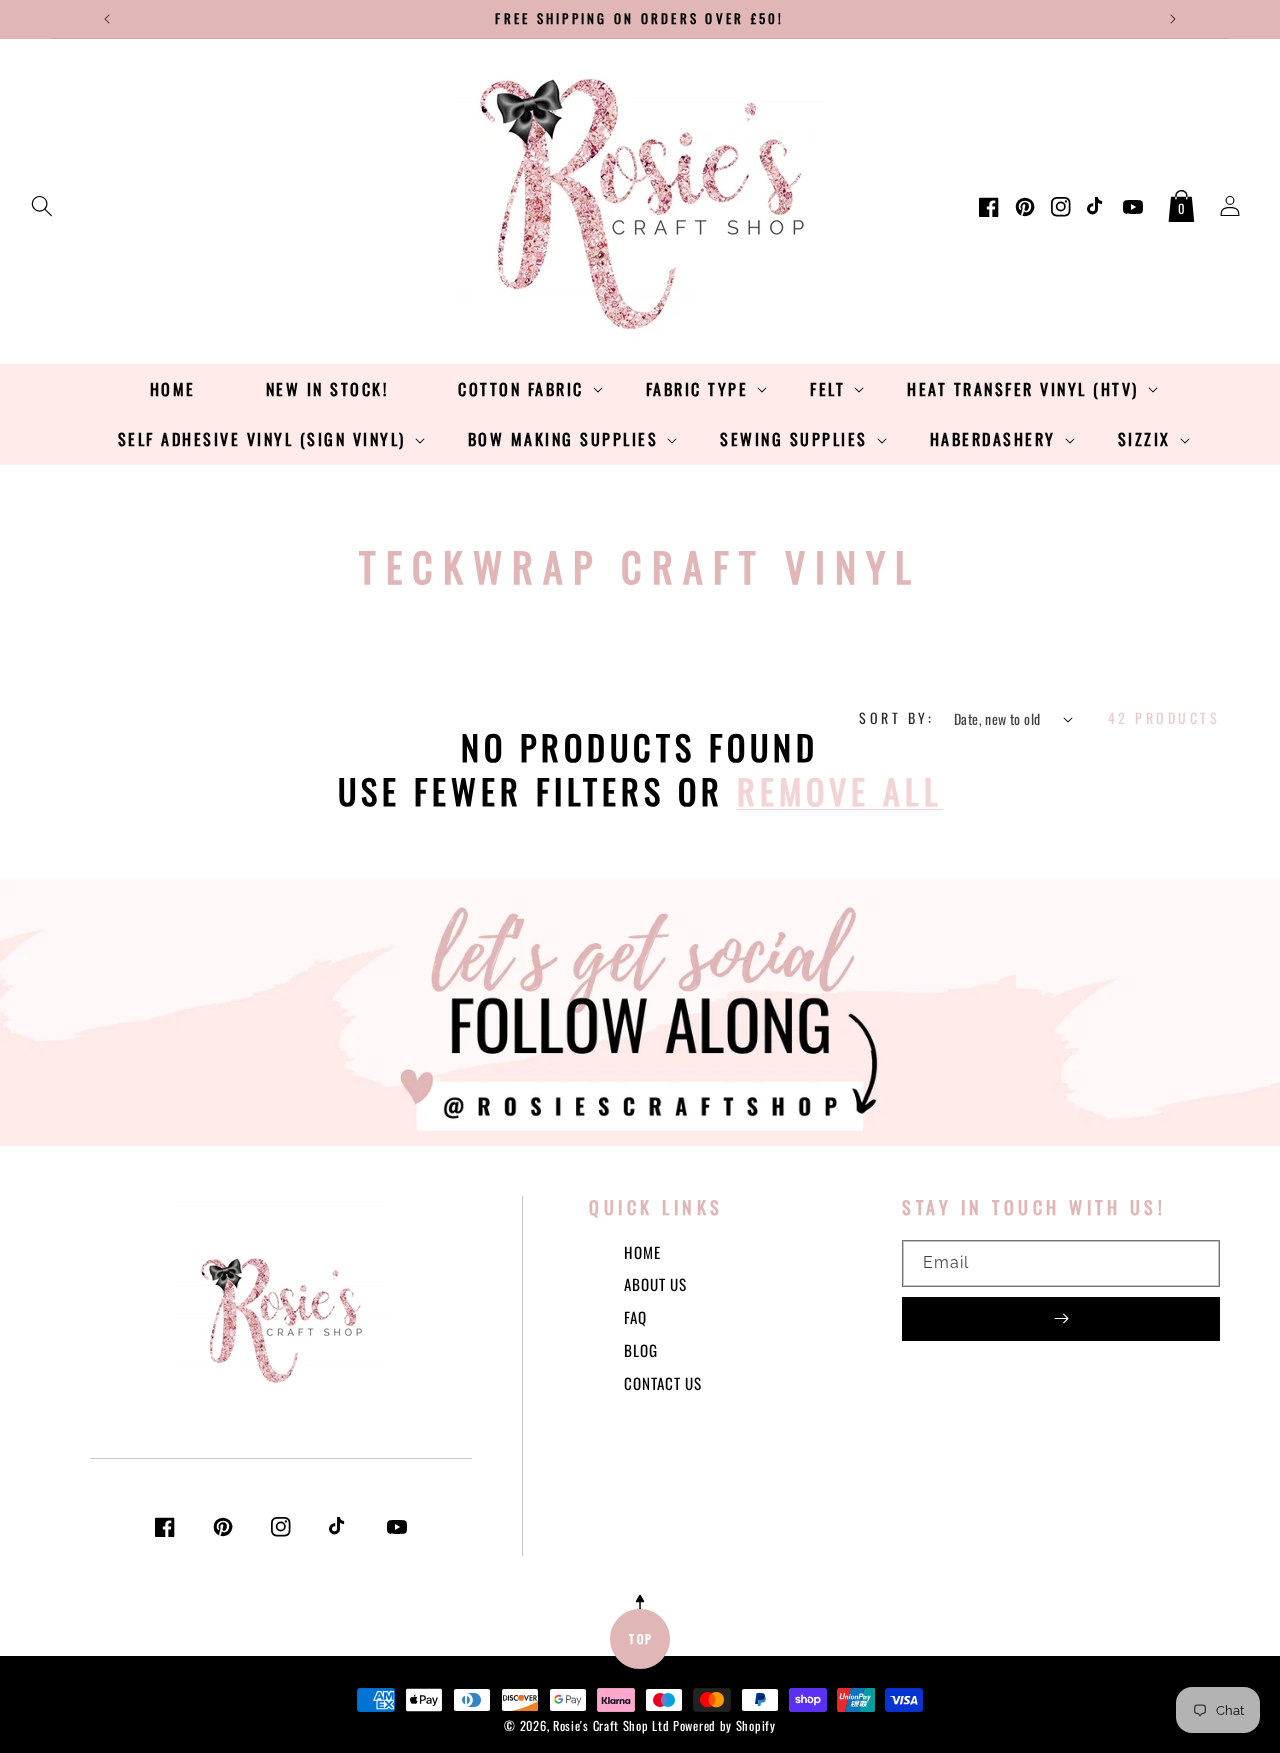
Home (642, 1252)
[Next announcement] (1173, 19)
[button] (42, 202)
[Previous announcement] (107, 19)
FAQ (635, 1317)
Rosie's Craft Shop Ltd (611, 1725)
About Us (655, 1284)
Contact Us (663, 1383)
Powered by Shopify (724, 1725)
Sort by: (896, 717)
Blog (641, 1350)
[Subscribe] (1061, 1319)
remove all (840, 791)
